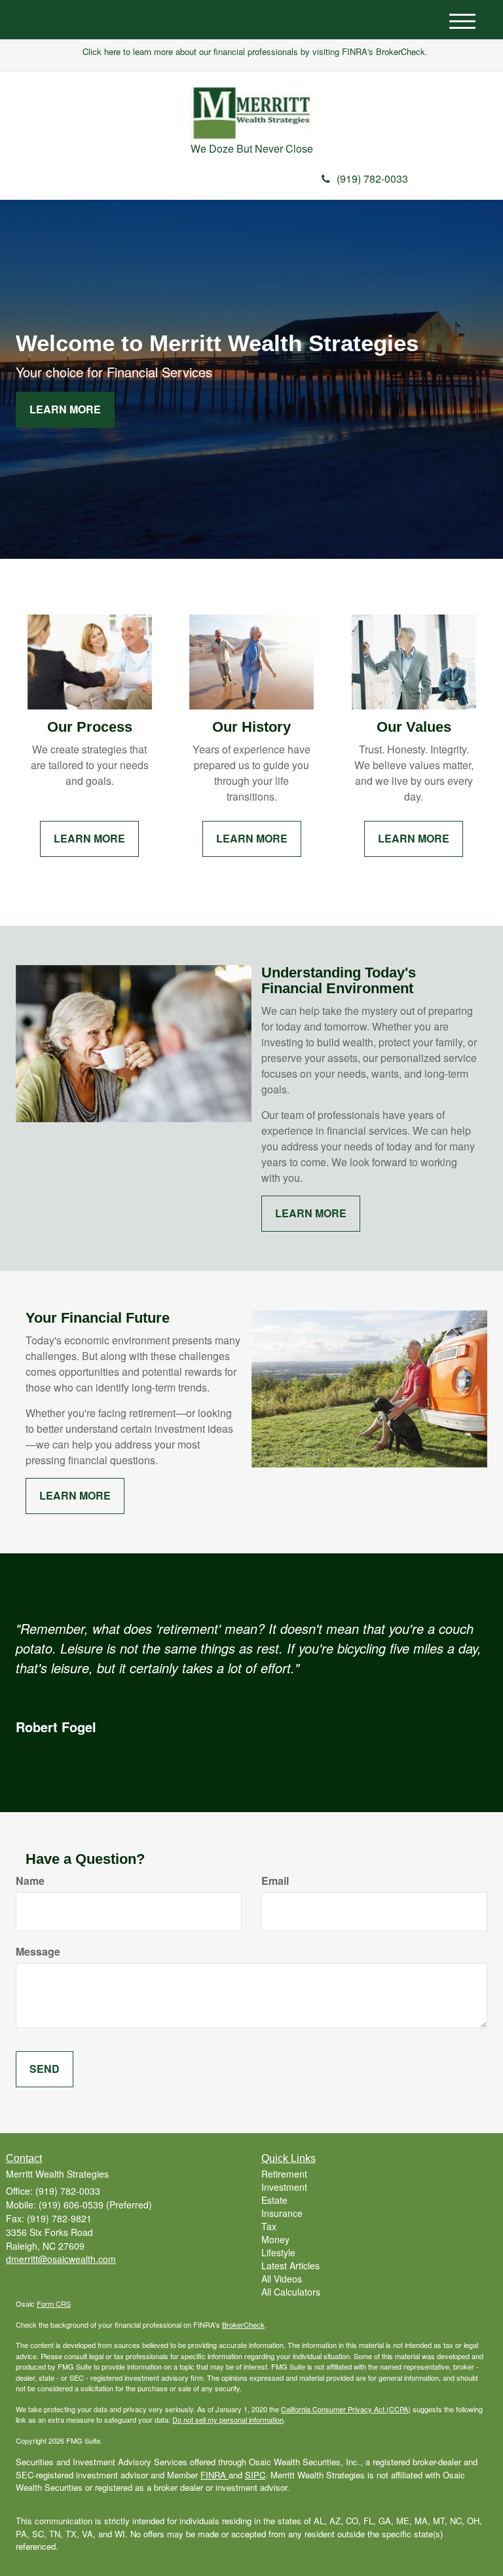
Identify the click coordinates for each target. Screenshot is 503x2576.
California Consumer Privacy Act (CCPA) (346, 2409)
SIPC (255, 2475)
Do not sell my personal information (228, 2419)
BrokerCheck (243, 2324)
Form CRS (54, 2303)
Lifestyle (278, 2252)
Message (38, 1952)
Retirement (284, 2174)
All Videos (282, 2279)
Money (275, 2239)
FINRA (214, 2475)
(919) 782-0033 (372, 179)
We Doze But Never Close (252, 148)
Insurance (282, 2213)
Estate (274, 2200)
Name (30, 1881)
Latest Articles (290, 2265)
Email (275, 1881)
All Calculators (291, 2292)
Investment (284, 2187)
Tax (269, 2226)
